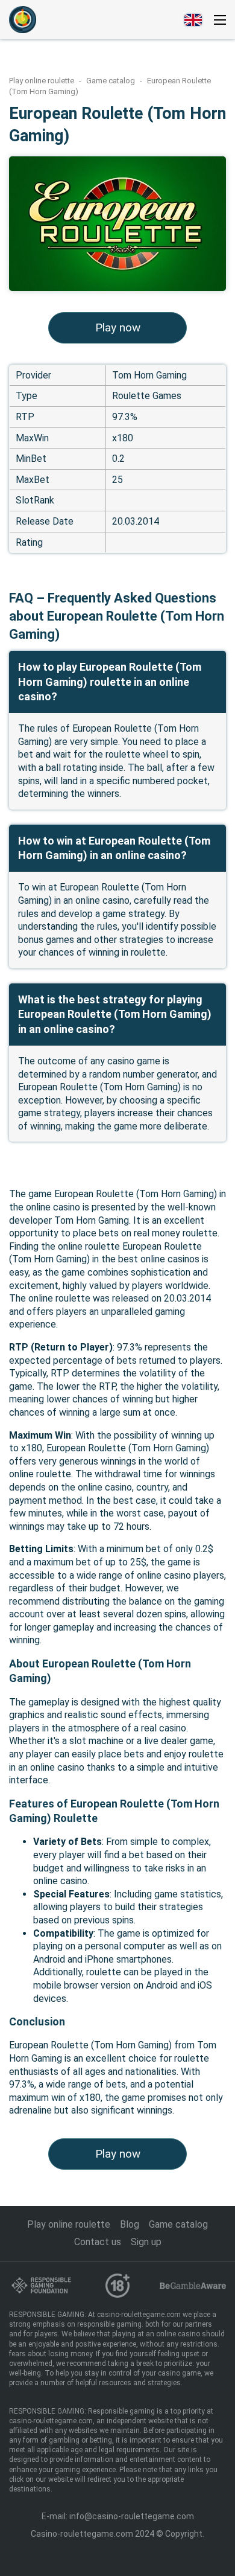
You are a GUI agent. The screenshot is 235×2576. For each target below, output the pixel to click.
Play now (118, 328)
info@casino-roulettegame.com (132, 2516)
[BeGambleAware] (193, 2285)
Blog (130, 2224)
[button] (220, 20)
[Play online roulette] (23, 20)
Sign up (146, 2242)
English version (193, 20)
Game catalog (111, 81)
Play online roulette (42, 81)
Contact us (98, 2242)
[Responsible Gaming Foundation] (42, 2285)
